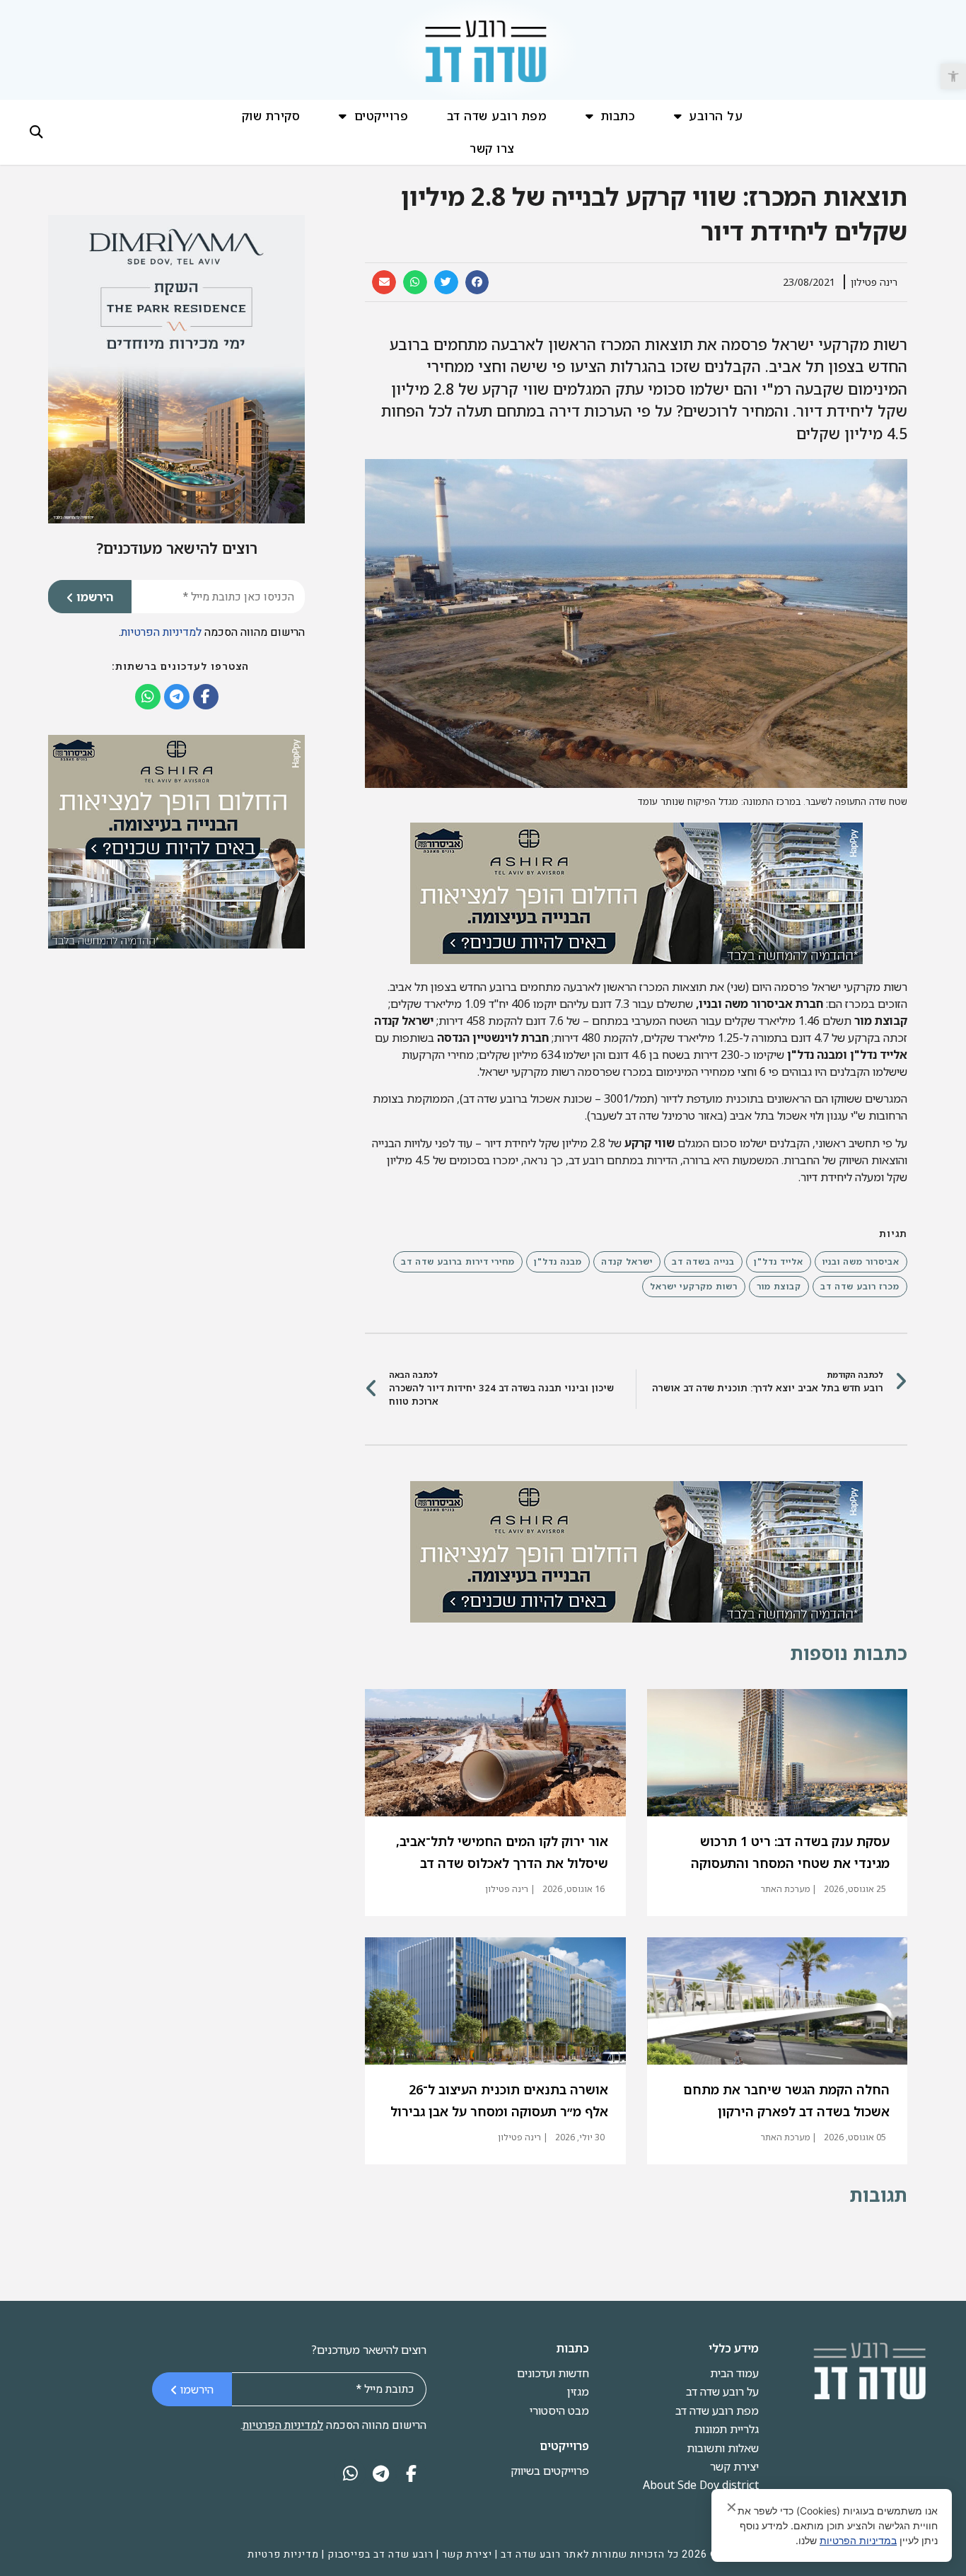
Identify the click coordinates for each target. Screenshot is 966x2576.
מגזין (578, 2391)
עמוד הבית (734, 2373)
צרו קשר (492, 148)
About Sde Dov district (701, 2485)
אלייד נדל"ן (779, 1261)
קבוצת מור (779, 1286)
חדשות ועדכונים (553, 2373)
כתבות (618, 116)
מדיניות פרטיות (283, 2554)
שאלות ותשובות (723, 2448)
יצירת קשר (734, 2466)
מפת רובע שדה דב (497, 116)
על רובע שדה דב (722, 2391)
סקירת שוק (271, 116)
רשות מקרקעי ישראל (694, 1286)
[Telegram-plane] (177, 697)
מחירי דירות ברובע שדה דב (458, 1261)
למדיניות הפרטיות (161, 632)
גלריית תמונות (727, 2429)
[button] (953, 76)
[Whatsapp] (148, 697)
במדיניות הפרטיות (858, 2540)
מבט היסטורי (559, 2410)
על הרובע (716, 116)
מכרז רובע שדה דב (860, 1286)
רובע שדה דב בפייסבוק (380, 2554)
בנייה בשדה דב (703, 1261)
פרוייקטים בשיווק (550, 2471)
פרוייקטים (382, 116)
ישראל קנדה (627, 1261)
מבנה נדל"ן (558, 1261)
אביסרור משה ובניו (861, 1261)
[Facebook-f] (206, 697)
